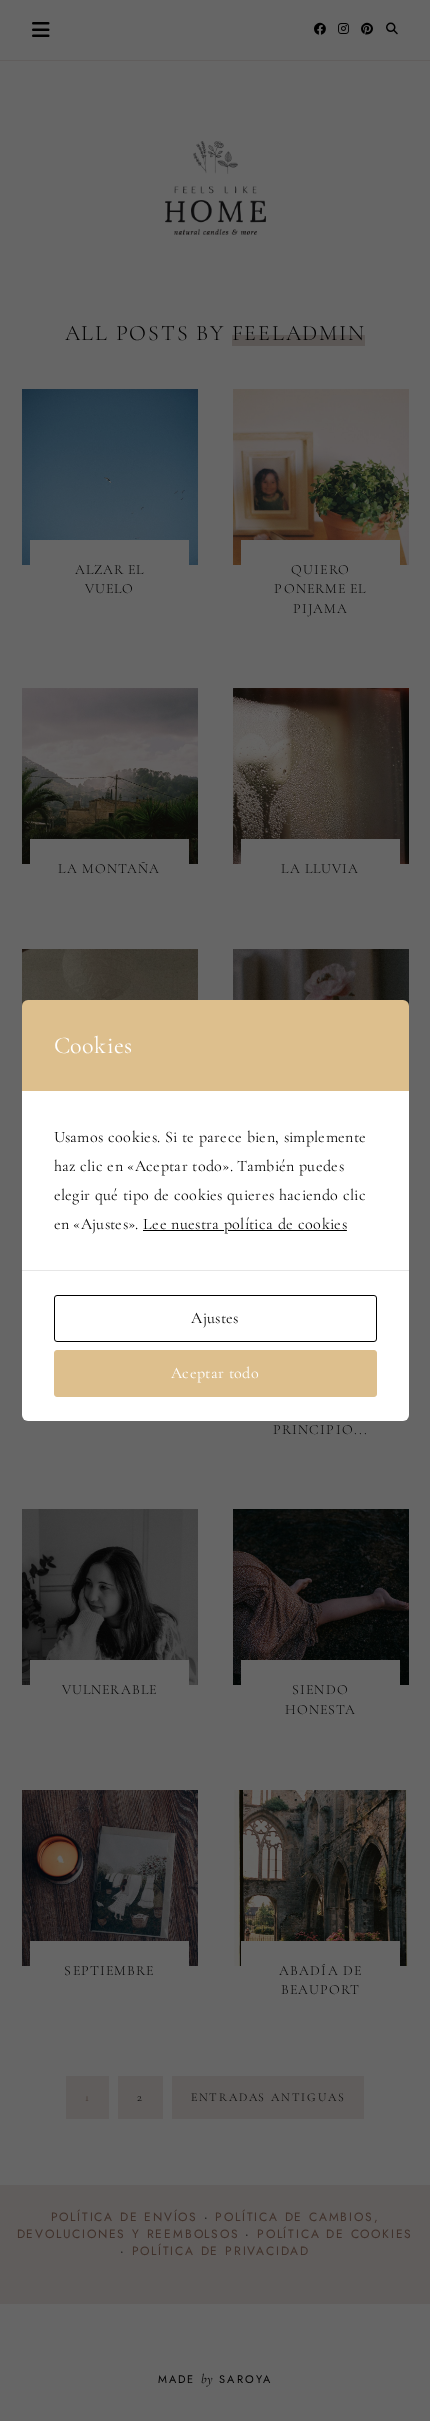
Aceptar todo (215, 1373)
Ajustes (214, 1318)
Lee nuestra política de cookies (245, 1224)
